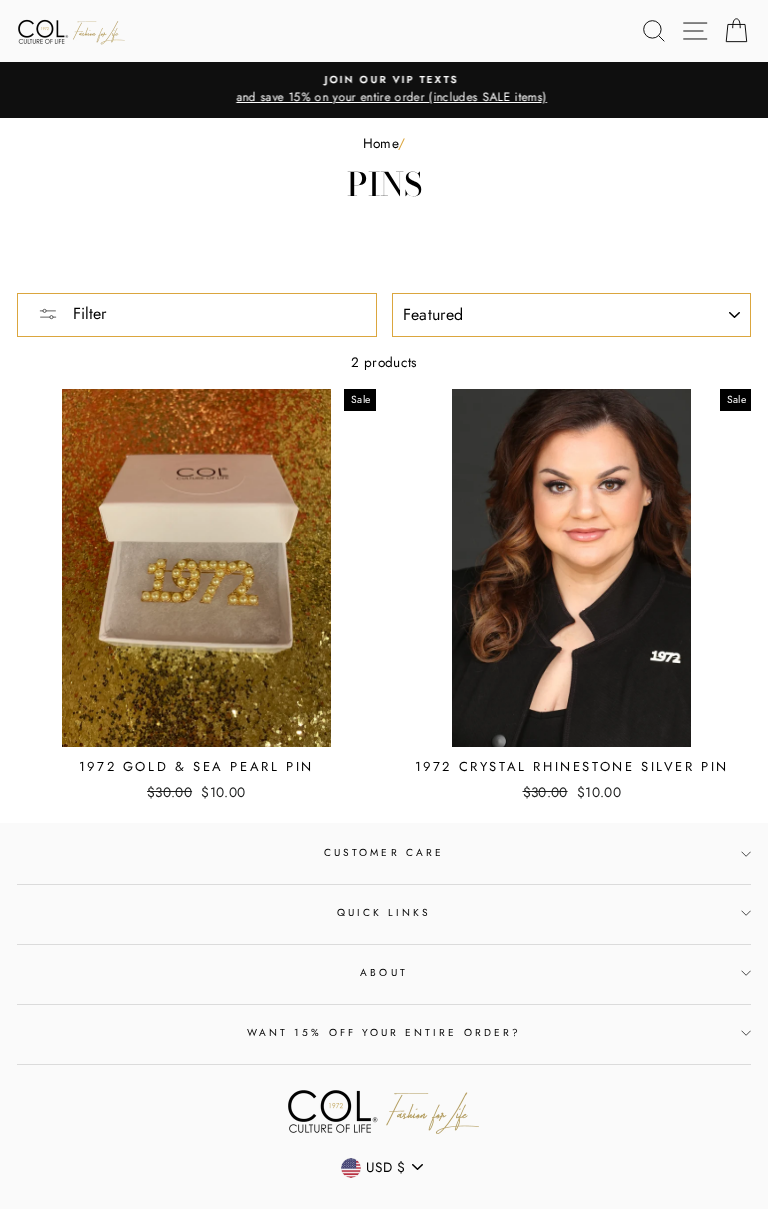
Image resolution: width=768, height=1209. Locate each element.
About (383, 972)
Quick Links (384, 912)
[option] (384, 90)
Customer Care (384, 852)
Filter (87, 313)
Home (380, 143)
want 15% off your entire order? (384, 1032)
